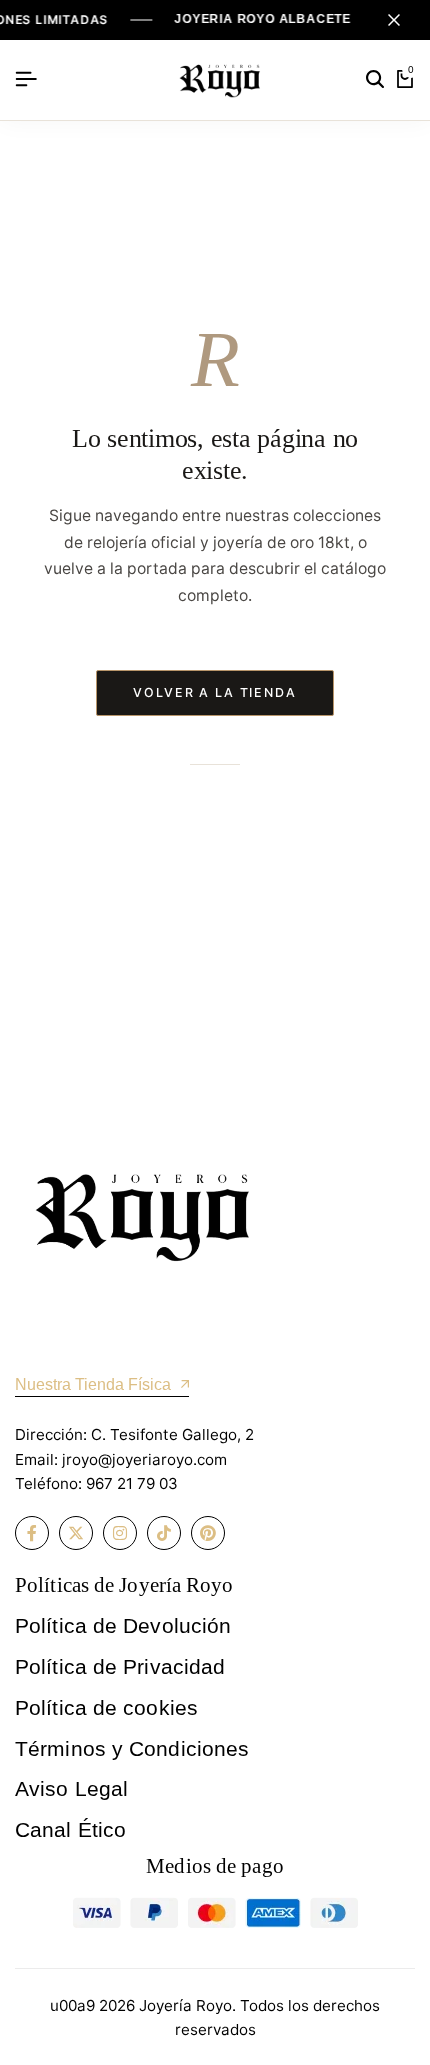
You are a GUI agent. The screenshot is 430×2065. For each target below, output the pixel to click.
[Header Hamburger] (26, 79)
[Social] (32, 1533)
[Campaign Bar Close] (394, 20)
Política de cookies (106, 1707)
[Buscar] (375, 80)
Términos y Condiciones (132, 1748)
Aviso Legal (71, 1788)
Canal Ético (70, 1829)
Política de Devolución (123, 1625)
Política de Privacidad (120, 1666)
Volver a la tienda (215, 692)
